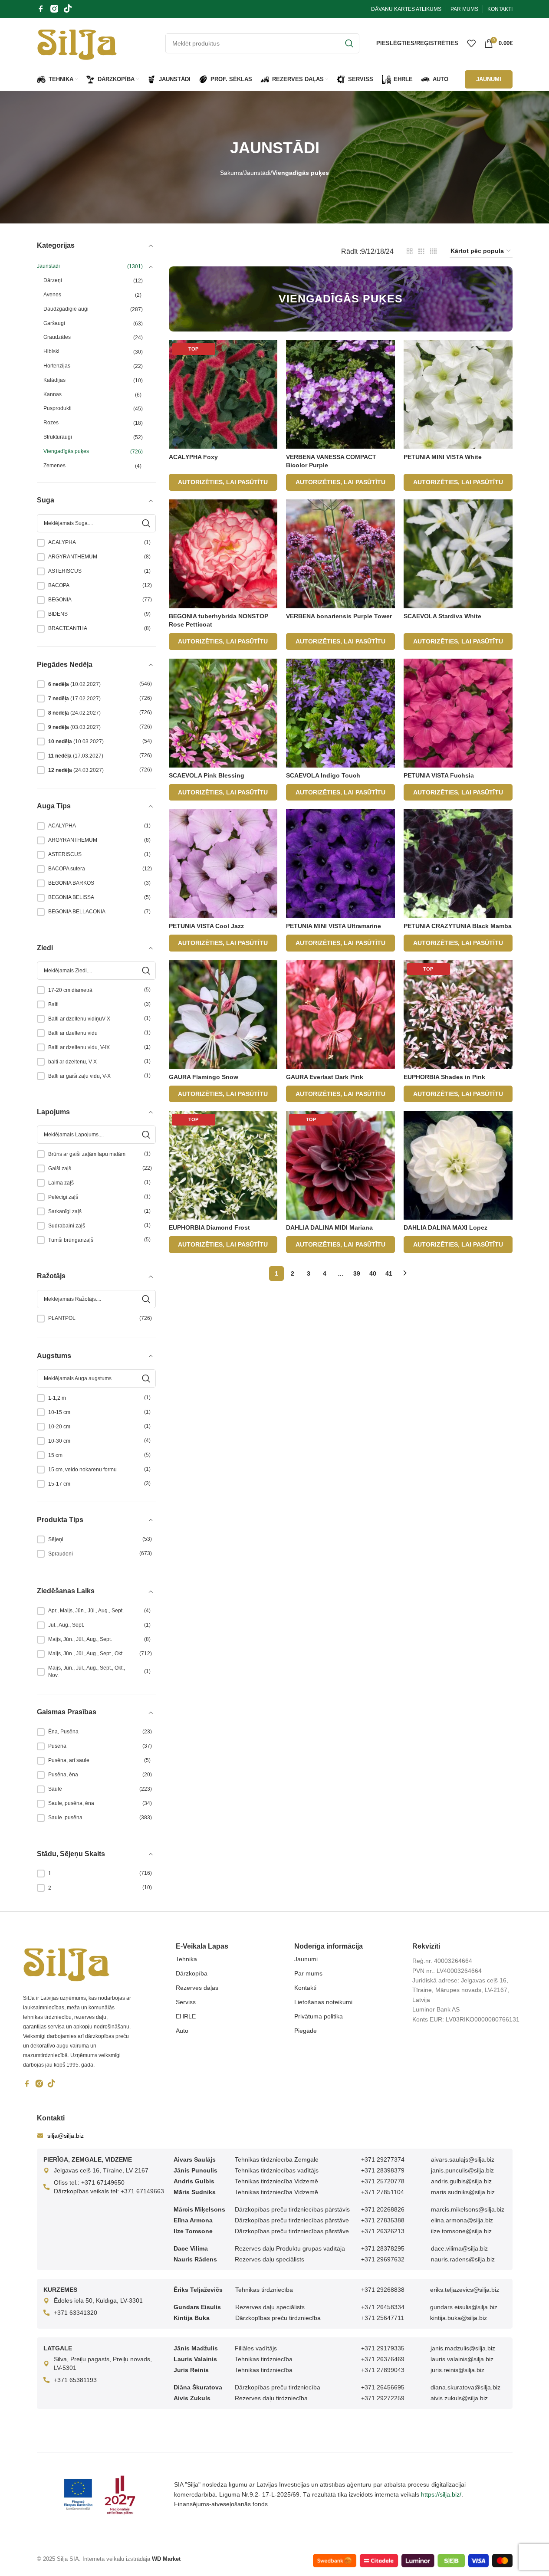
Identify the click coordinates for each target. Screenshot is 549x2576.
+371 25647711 (383, 2318)
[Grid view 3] (421, 251)
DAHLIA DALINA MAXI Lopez (445, 1227)
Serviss (186, 2002)
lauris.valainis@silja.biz (462, 2359)
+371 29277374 (383, 2159)
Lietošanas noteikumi (323, 2002)
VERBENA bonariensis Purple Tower (339, 616)
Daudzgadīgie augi (66, 309)
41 (389, 1273)
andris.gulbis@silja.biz (461, 2181)
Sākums (231, 173)
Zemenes (54, 466)
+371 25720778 (383, 2181)
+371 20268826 (383, 2209)
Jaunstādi (257, 173)
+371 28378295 (383, 2248)
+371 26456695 (383, 2387)
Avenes (52, 295)
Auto (182, 2031)
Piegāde (306, 2031)
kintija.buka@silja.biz (459, 2318)
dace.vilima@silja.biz (459, 2248)
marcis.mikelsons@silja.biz (468, 2209)
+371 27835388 (383, 2220)
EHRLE (186, 2016)
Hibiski (51, 351)
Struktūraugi (58, 437)
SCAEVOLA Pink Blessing (207, 775)
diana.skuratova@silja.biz (465, 2387)
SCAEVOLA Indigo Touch (323, 775)
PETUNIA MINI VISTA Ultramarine (334, 926)
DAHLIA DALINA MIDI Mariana (329, 1227)
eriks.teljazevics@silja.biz (465, 2290)
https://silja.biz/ (441, 2494)
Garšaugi (54, 323)
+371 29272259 (383, 2398)
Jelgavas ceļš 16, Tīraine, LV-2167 (101, 2170)
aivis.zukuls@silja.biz (459, 2398)
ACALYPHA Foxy (193, 457)
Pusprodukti (58, 408)
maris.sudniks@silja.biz (463, 2192)
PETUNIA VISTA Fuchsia (439, 775)
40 (373, 1273)
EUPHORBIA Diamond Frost (209, 1227)
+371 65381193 (75, 2380)
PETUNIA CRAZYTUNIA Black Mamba (458, 926)
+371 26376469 (383, 2359)
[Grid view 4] (433, 251)
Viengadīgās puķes (66, 451)
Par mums (308, 1973)
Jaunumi (306, 1959)
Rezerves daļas (197, 1988)
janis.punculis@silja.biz (462, 2170)
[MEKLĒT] (349, 43)
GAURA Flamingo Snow (204, 1077)
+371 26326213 (383, 2231)
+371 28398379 (383, 2170)
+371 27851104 (383, 2192)
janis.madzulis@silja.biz (463, 2348)
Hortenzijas (57, 366)
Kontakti (305, 1988)
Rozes (51, 423)
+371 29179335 (383, 2348)
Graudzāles (57, 337)
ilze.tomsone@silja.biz (461, 2231)
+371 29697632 (383, 2259)
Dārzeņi (53, 280)
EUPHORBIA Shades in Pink (444, 1077)
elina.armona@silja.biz (462, 2220)
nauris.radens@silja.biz (463, 2259)
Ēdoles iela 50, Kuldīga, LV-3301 (98, 2300)
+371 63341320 (76, 2313)
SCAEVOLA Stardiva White (442, 616)
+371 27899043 (383, 2370)
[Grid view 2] (410, 251)
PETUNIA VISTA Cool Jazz (206, 926)
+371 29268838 (383, 2290)
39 (357, 1273)
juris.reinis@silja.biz (457, 2370)
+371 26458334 (383, 2307)
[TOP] (223, 394)
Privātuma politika (319, 2016)
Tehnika (186, 1959)
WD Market (166, 2559)
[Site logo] (77, 43)
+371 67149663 (142, 2191)
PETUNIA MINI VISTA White (443, 457)
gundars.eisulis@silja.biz (464, 2307)
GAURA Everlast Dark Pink (325, 1077)
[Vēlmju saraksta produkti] (471, 43)
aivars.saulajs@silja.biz (463, 2159)
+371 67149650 (103, 2182)
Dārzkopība (192, 1973)
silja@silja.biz (66, 2136)
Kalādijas (54, 380)
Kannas (53, 394)
